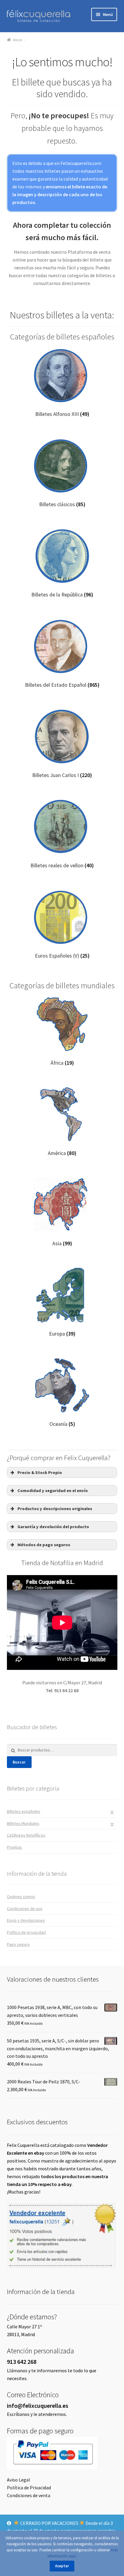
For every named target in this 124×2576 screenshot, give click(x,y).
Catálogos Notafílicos (26, 1835)
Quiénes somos (21, 1896)
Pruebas (14, 1847)
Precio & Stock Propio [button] (40, 1472)
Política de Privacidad (29, 2488)
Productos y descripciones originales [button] (55, 1509)
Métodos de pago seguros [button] (44, 1545)
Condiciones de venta (29, 2495)
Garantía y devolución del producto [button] (53, 1527)
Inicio (18, 40)
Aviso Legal (19, 2480)
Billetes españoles (24, 1811)
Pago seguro (18, 1944)
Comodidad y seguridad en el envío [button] (53, 1491)
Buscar (19, 1762)
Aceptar (62, 2566)
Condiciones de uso (25, 1909)
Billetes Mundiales (23, 1823)
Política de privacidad (26, 1932)
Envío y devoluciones (26, 1920)
